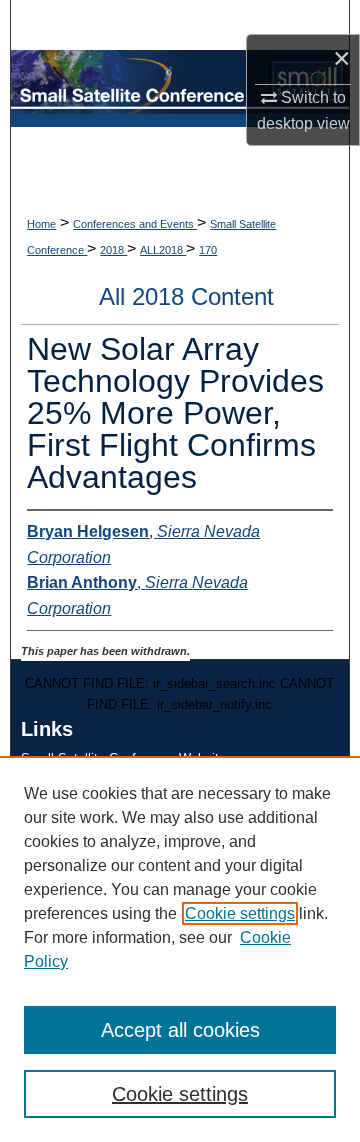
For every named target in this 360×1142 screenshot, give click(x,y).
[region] (180, 949)
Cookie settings (240, 913)
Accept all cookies (180, 1030)
